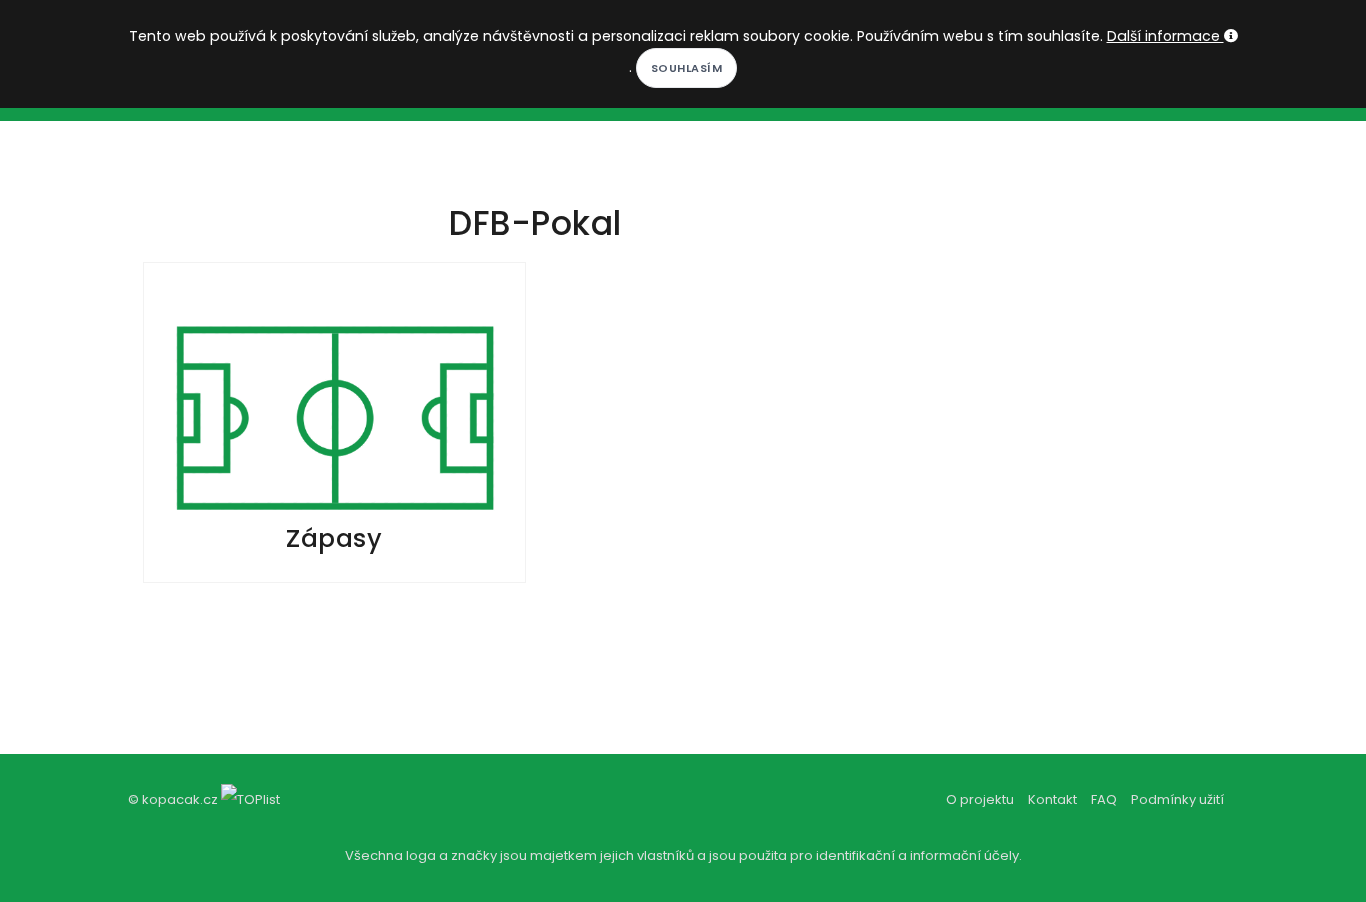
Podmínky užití (1177, 799)
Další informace (1165, 36)
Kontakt (1052, 799)
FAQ (1104, 799)
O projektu (980, 799)
